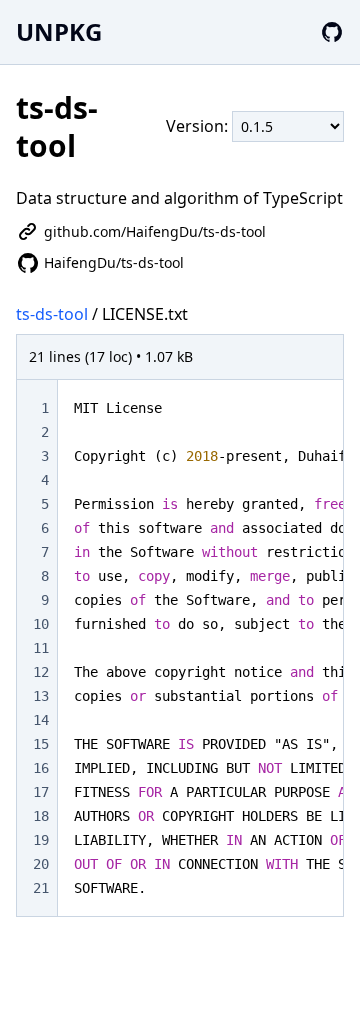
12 (41, 672)
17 (41, 792)
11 (41, 648)
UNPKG (59, 31)
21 (41, 888)
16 (41, 768)
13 (41, 696)
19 (41, 840)
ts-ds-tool (52, 314)
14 (41, 720)
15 (41, 744)
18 (41, 816)
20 (41, 864)
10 (41, 624)
